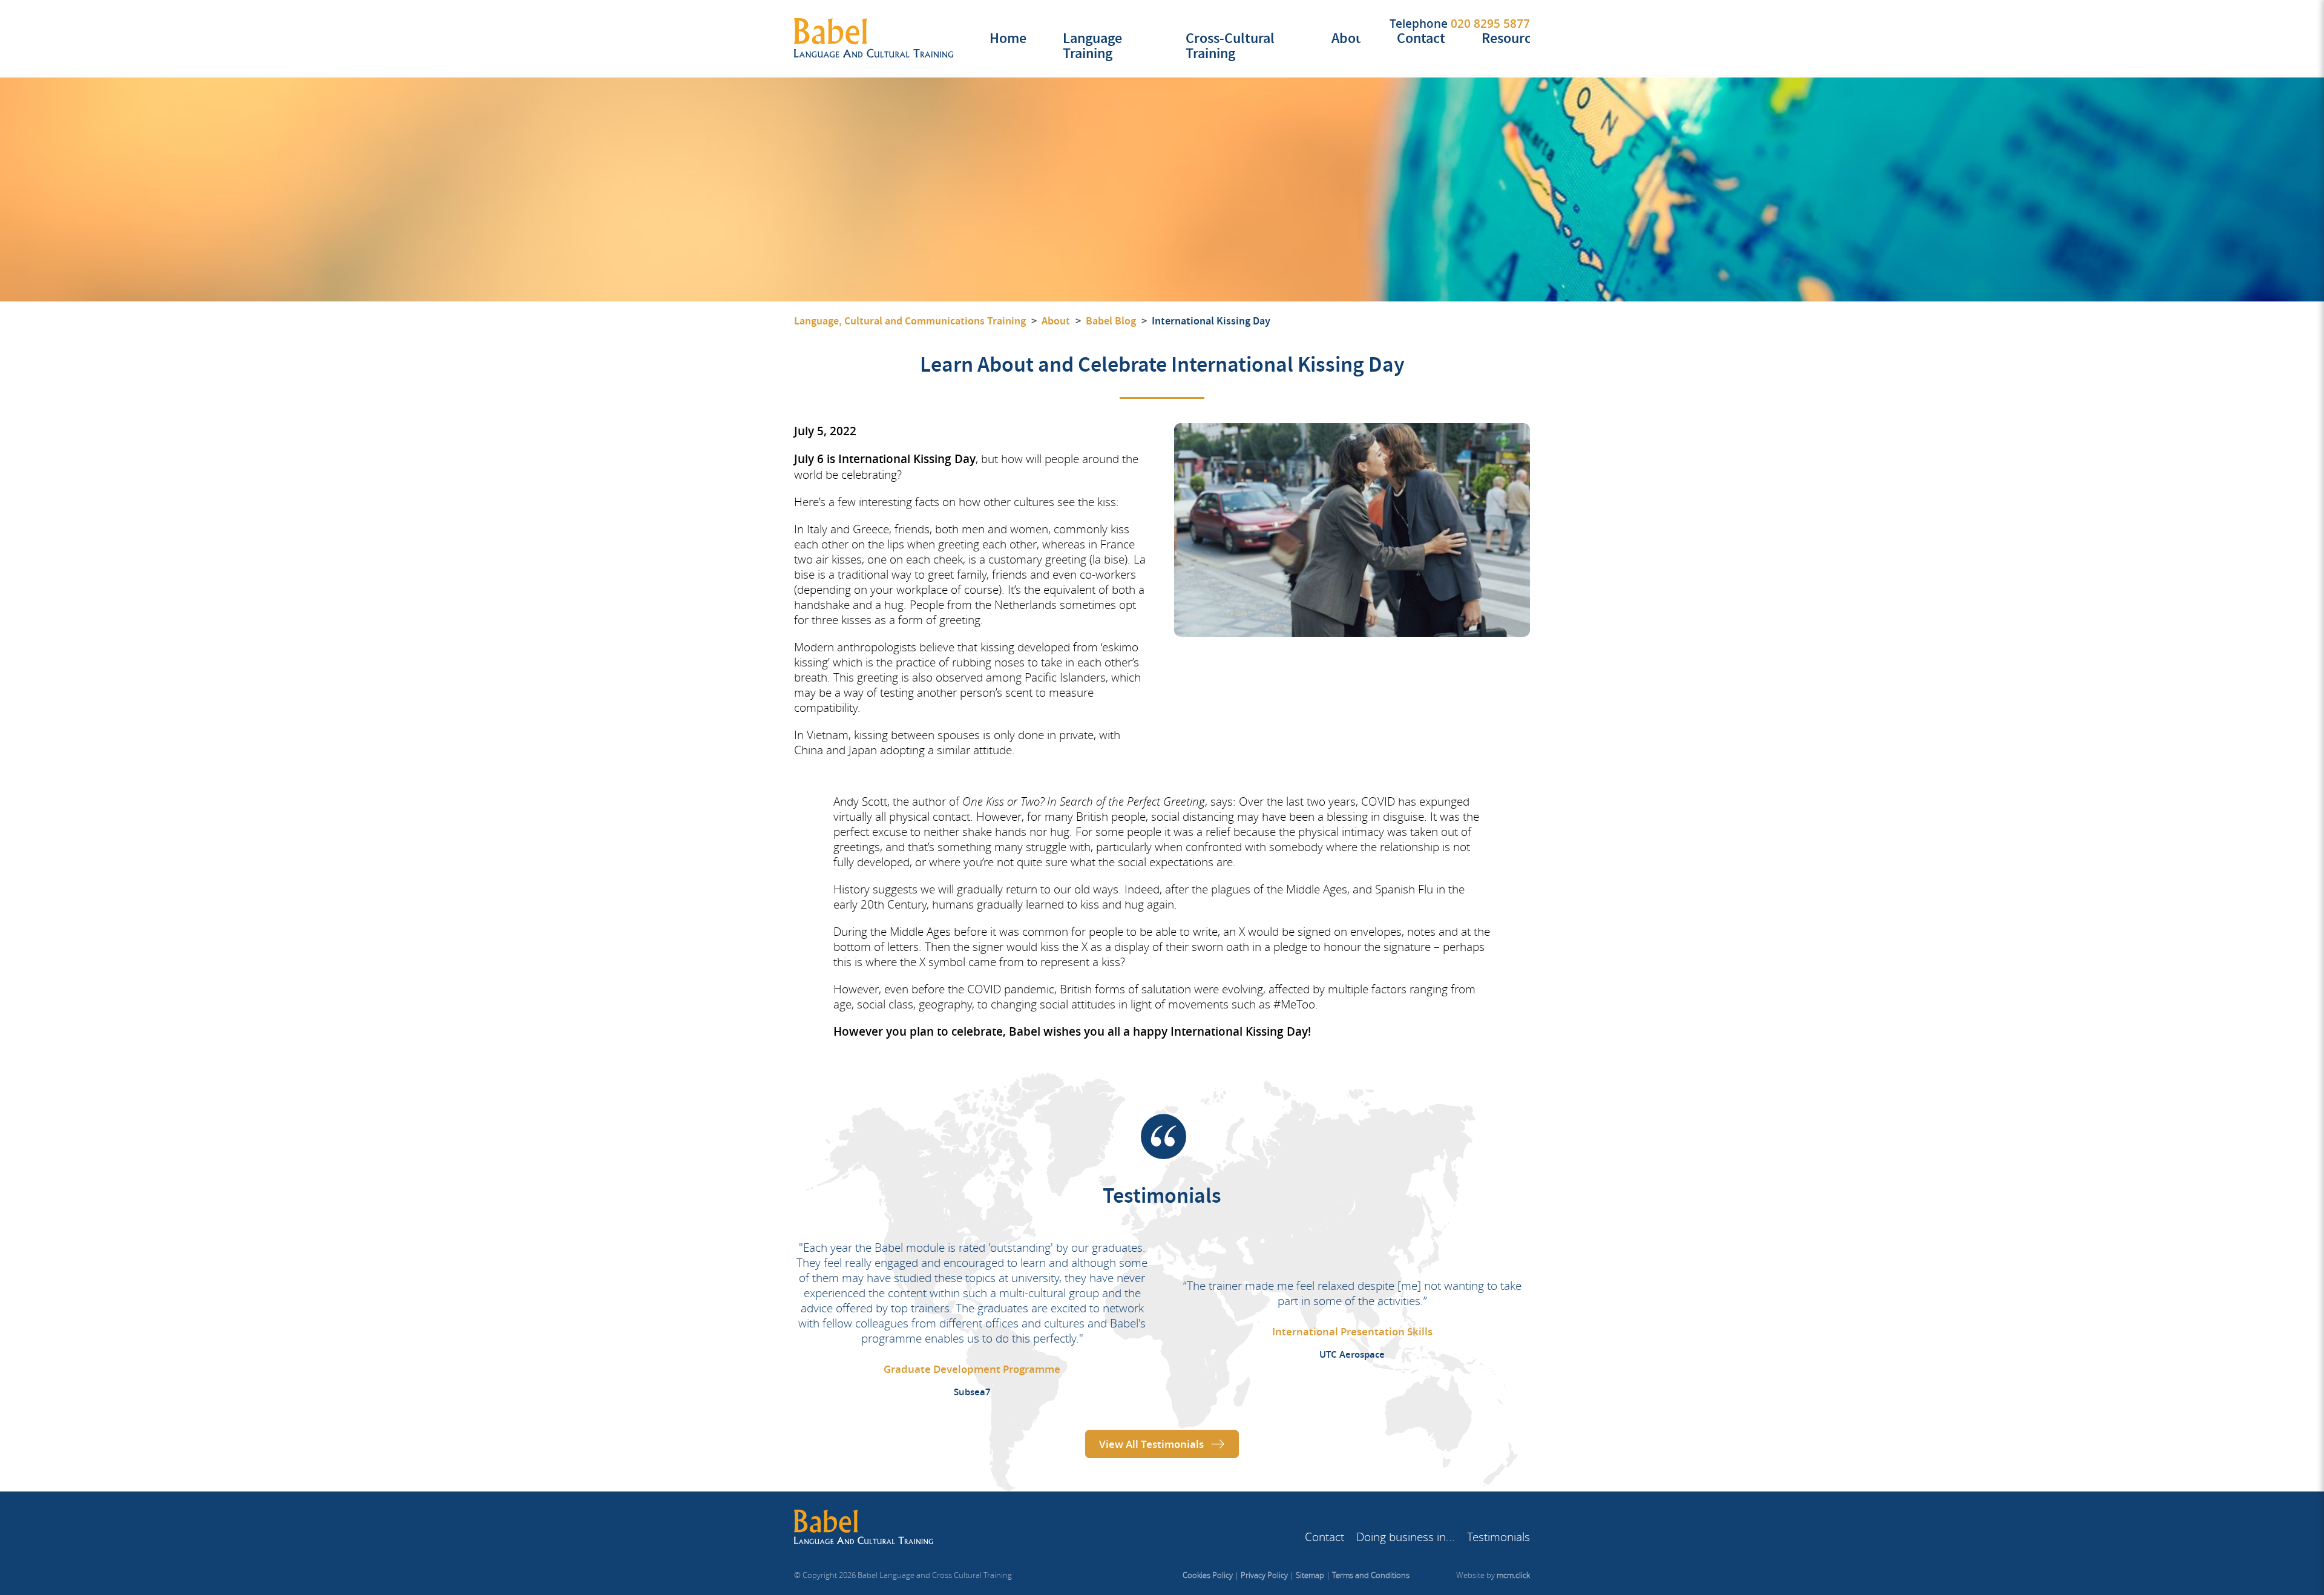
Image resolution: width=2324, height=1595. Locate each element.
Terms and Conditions (1371, 1575)
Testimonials (1498, 1537)
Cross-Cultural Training (1230, 46)
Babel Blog (1111, 321)
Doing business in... (1406, 1537)
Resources (1513, 38)
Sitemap (1310, 1575)
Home (1008, 38)
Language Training (1092, 46)
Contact (1421, 38)
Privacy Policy (1264, 1575)
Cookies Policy (1208, 1575)
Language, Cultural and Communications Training (910, 321)
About (1350, 38)
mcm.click (1513, 1575)
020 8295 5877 (1490, 24)
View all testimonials (1151, 1444)
